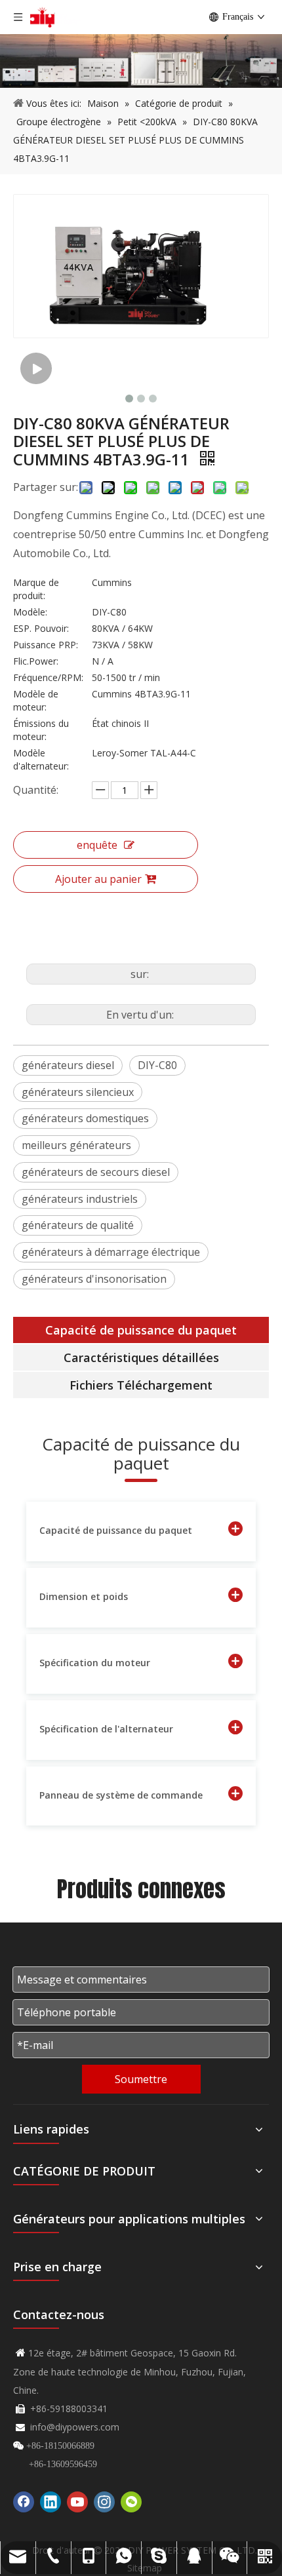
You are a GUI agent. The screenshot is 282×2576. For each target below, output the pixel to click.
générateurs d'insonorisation (94, 1279)
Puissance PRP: (46, 645)
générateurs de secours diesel (96, 1172)
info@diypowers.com (75, 2427)
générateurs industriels (80, 1199)
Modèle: (30, 612)
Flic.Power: (36, 661)
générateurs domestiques (85, 1118)
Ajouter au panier (98, 879)
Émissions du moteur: (41, 730)
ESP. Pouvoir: (41, 628)
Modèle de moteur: (36, 700)
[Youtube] (77, 2502)
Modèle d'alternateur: (41, 759)
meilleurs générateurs (76, 1145)
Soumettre (141, 2079)
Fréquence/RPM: (48, 677)
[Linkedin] (50, 2502)
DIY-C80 (157, 1065)
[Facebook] (24, 2502)
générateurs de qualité (78, 1225)
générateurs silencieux (78, 1092)
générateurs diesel (68, 1065)
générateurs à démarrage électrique (111, 1252)
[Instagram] (104, 2502)
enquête (97, 845)
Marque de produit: (36, 589)
